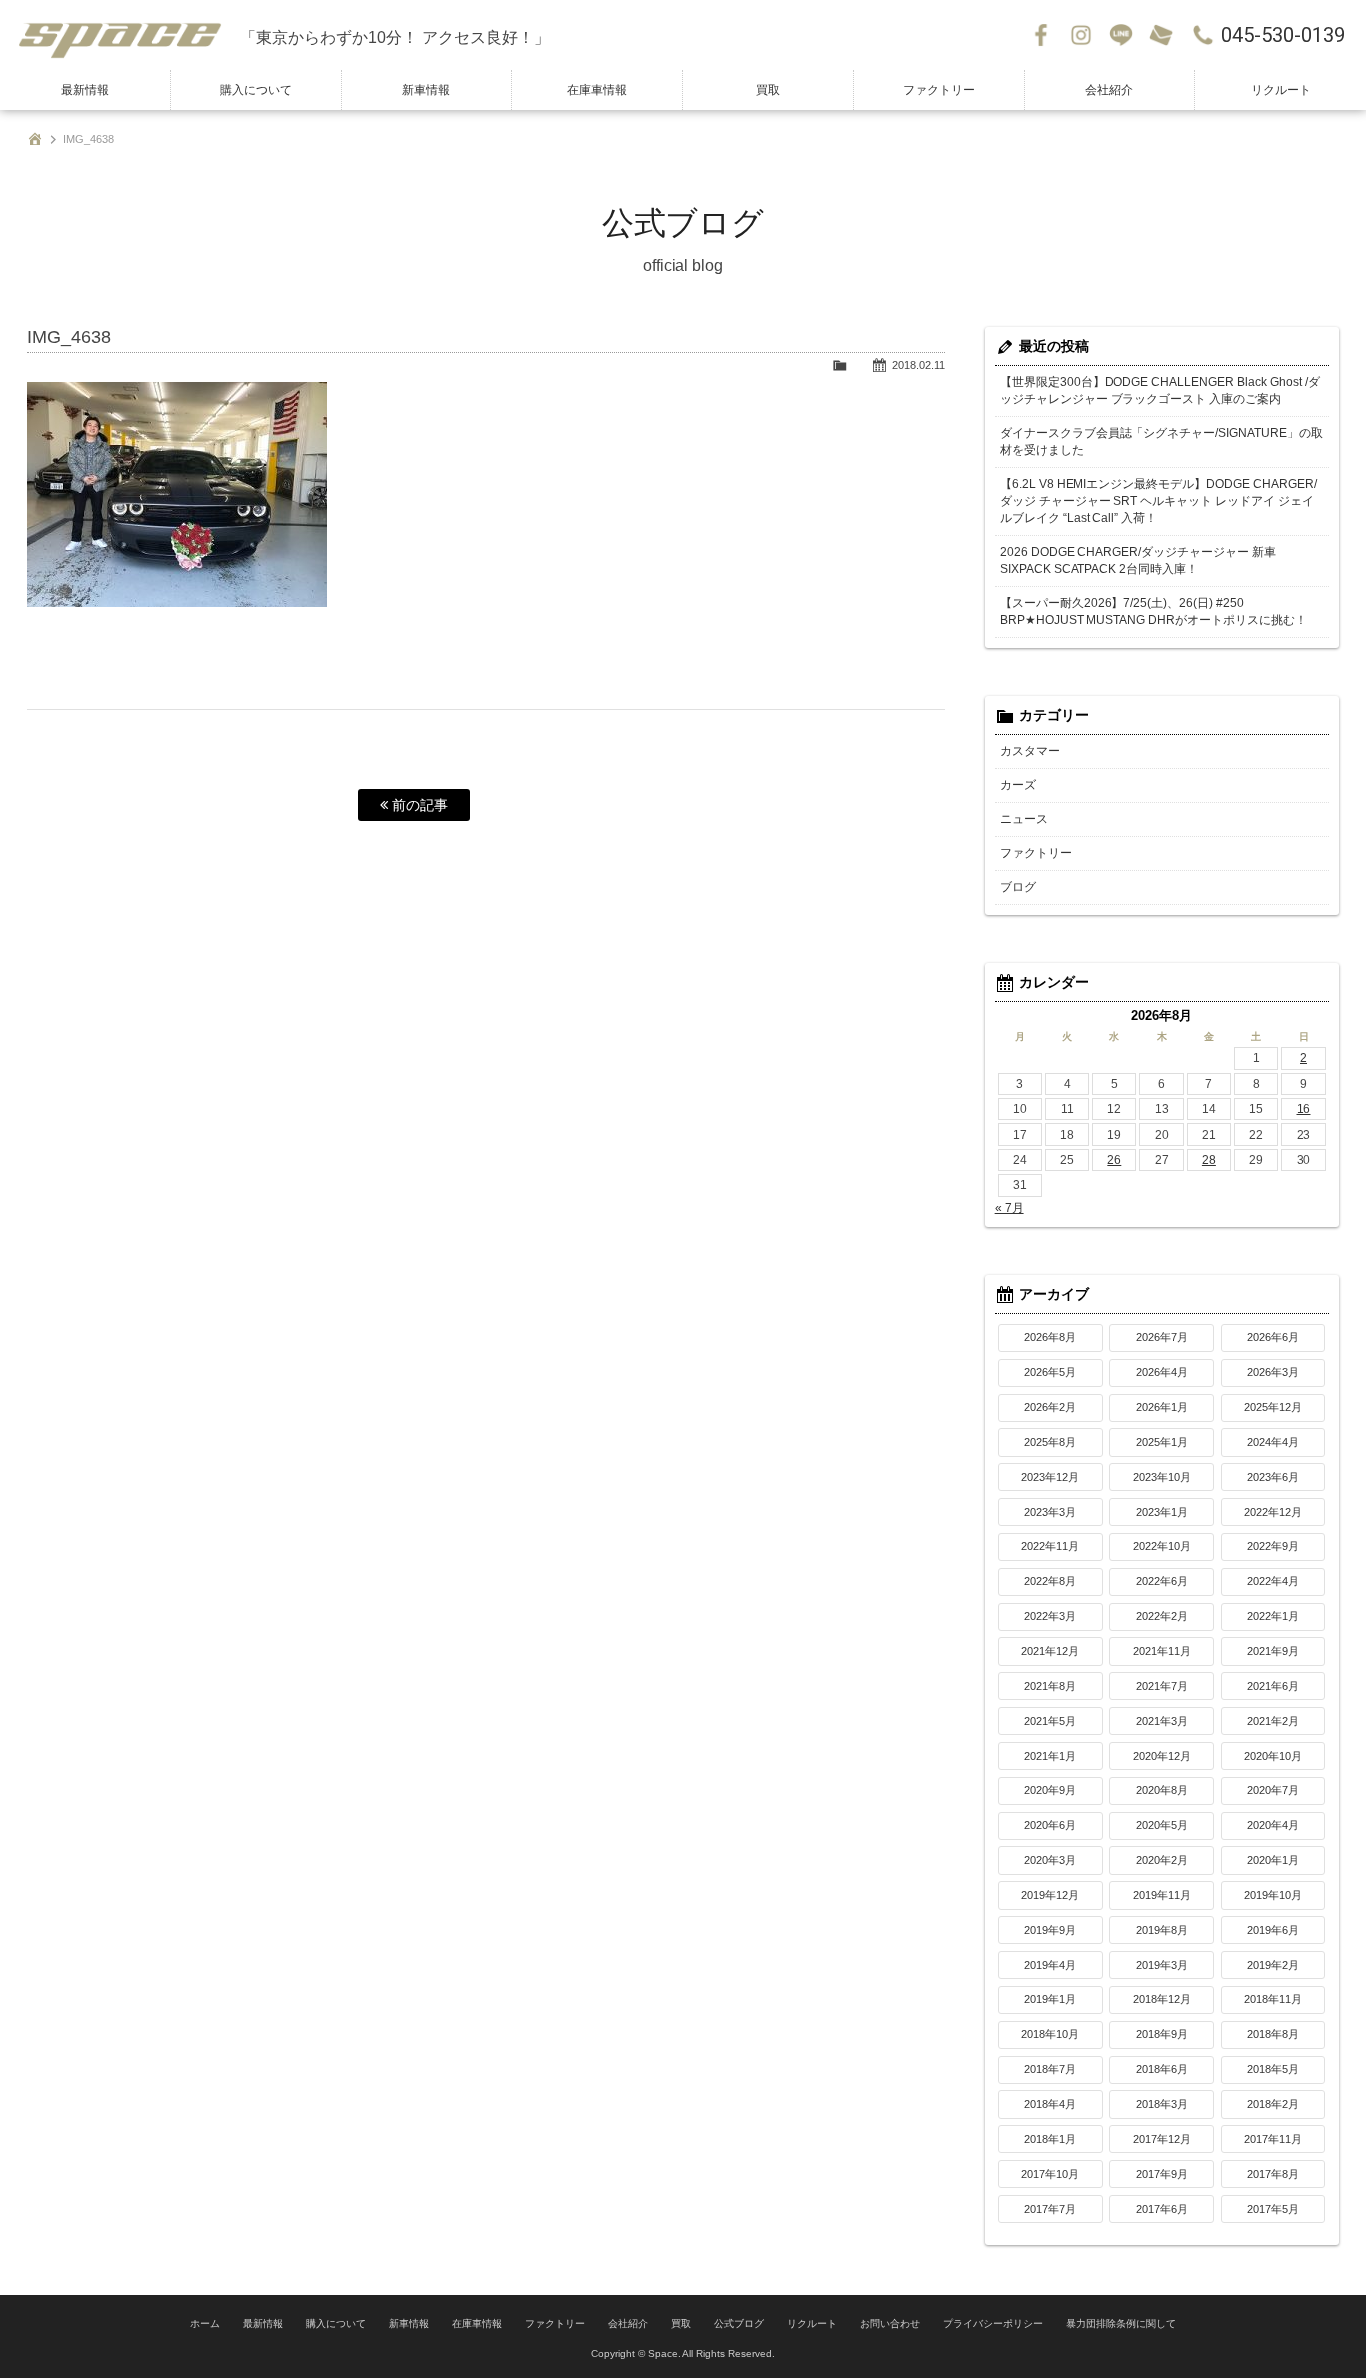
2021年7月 (1162, 1686)
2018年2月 (1273, 2104)
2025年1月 (1162, 1442)
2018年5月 (1273, 2069)
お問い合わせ (1161, 35)
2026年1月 (1162, 1407)
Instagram (1081, 35)
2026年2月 (1050, 1407)
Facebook (1041, 35)
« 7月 (1009, 1208)
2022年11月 (1050, 1546)
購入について (256, 90)
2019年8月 (1162, 1930)
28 (1209, 1160)
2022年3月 (1050, 1616)
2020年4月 (1273, 1825)
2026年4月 (1162, 1372)
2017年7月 (1050, 2209)
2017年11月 (1273, 2139)
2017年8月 (1273, 2174)
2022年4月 (1273, 1581)
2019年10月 (1273, 1895)
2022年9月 (1273, 1546)
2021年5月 (1050, 1721)
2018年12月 (1162, 1999)
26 (1114, 1160)
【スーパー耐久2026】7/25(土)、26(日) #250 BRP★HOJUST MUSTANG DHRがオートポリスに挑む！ (1154, 611)
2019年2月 (1273, 1965)
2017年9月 (1162, 2174)
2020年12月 (1162, 1756)
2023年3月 (1050, 1512)
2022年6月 (1162, 1581)
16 (1304, 1109)
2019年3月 (1162, 1965)
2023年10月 (1162, 1477)
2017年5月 (1273, 2209)
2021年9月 (1273, 1651)
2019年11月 (1162, 1895)
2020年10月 (1273, 1756)
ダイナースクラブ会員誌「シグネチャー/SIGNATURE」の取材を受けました (1162, 441)
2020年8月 (1162, 1790)
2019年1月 (1050, 1999)
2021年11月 (1162, 1651)
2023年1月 (1162, 1512)
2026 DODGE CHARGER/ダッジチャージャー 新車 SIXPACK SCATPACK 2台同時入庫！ (1138, 560)
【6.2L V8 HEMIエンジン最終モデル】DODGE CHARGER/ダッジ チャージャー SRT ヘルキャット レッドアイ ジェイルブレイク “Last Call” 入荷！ (1159, 501)
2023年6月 (1273, 1477)
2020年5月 (1162, 1825)
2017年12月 (1162, 2139)
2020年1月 (1273, 1860)
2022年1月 (1273, 1616)
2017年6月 (1162, 2209)
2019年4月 (1050, 1965)
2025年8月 (1050, 1442)
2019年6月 (1273, 1930)
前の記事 (418, 805)
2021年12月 (1050, 1651)
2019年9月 (1050, 1930)
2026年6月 (1273, 1337)
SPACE (120, 35)
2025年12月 (1273, 1407)
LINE (1121, 35)
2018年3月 (1162, 2104)
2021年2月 (1273, 1721)
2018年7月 (1050, 2069)
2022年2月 (1162, 1616)
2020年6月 (1050, 1825)
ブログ (1018, 887)
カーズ (1018, 785)
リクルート (1281, 90)
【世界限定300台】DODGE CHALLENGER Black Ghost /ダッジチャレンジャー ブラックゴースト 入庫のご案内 (1160, 390)
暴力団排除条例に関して (1121, 2323)
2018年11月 (1273, 1999)
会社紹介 (1109, 90)
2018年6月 (1162, 2069)
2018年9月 (1162, 2034)
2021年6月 (1273, 1686)
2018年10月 (1050, 2034)
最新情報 (85, 90)
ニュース (1024, 819)
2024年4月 (1273, 1442)
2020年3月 (1050, 1860)
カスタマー (1030, 751)
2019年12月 (1050, 1895)
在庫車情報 (597, 90)
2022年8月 (1050, 1581)
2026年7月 (1162, 1337)
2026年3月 (1273, 1372)
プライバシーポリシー (993, 2323)
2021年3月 (1162, 1721)
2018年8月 (1273, 2034)
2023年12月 (1050, 1477)
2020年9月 (1050, 1790)
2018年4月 (1050, 2104)
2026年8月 (1050, 1337)
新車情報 (426, 90)
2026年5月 (1050, 1372)
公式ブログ (739, 2323)
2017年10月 (1050, 2174)
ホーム (205, 2323)
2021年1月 (1050, 1756)
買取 (768, 90)
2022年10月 (1162, 1546)
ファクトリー (939, 90)
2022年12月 (1273, 1512)
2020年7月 (1273, 1790)
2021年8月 (1050, 1686)
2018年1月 (1050, 2139)
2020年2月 (1162, 1860)
